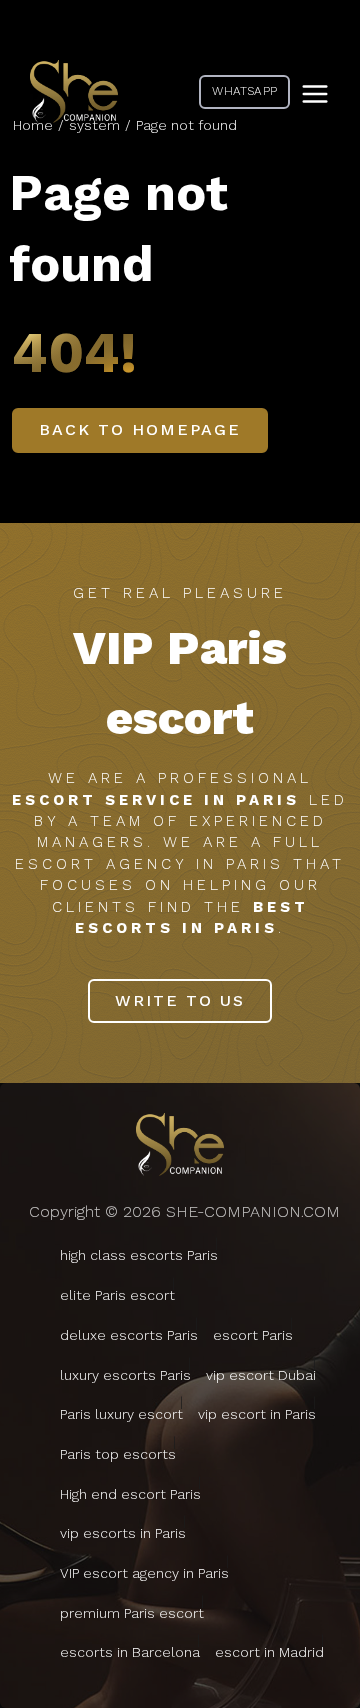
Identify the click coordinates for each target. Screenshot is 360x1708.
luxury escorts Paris (125, 1375)
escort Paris (253, 1335)
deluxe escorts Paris (129, 1335)
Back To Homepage (140, 429)
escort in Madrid (269, 1652)
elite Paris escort (117, 1295)
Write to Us (180, 1000)
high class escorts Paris (139, 1255)
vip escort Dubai (261, 1375)
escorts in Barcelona (130, 1652)
